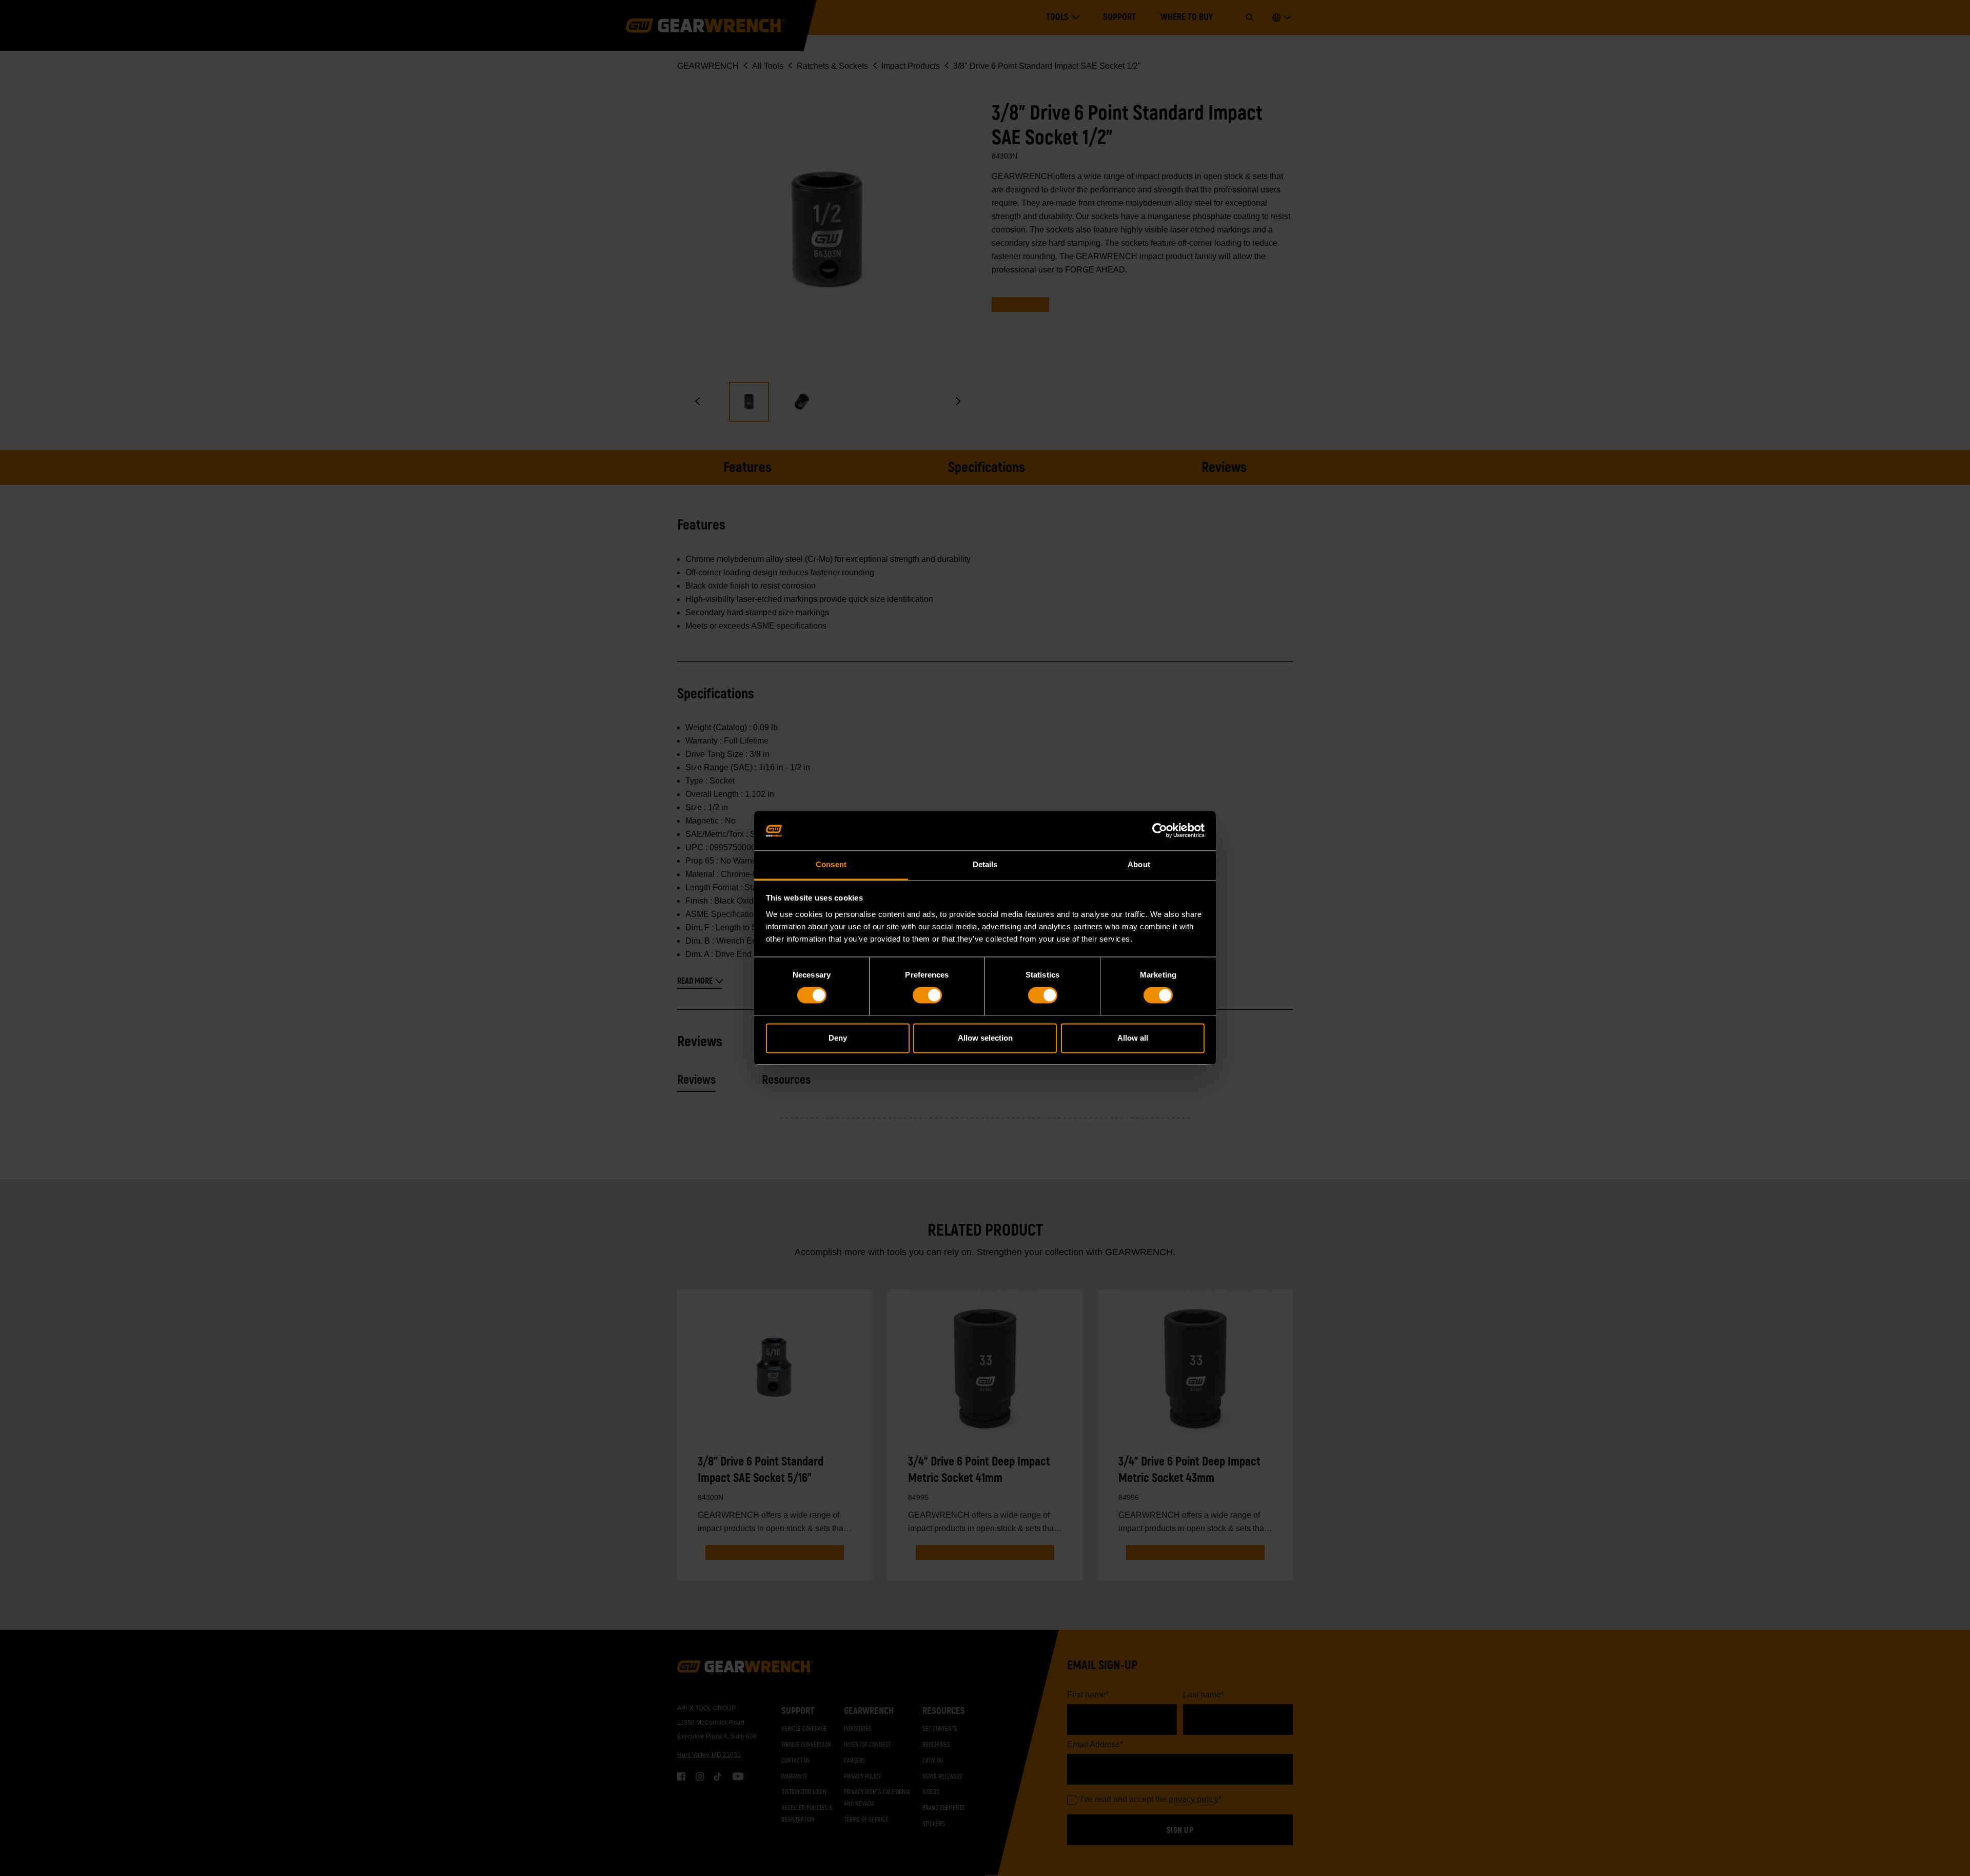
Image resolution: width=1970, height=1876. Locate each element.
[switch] (927, 995)
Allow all (1133, 1038)
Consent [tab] (831, 864)
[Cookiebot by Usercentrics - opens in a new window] (1160, 831)
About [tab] (1139, 864)
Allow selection (985, 1038)
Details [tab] (985, 864)
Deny (838, 1038)
